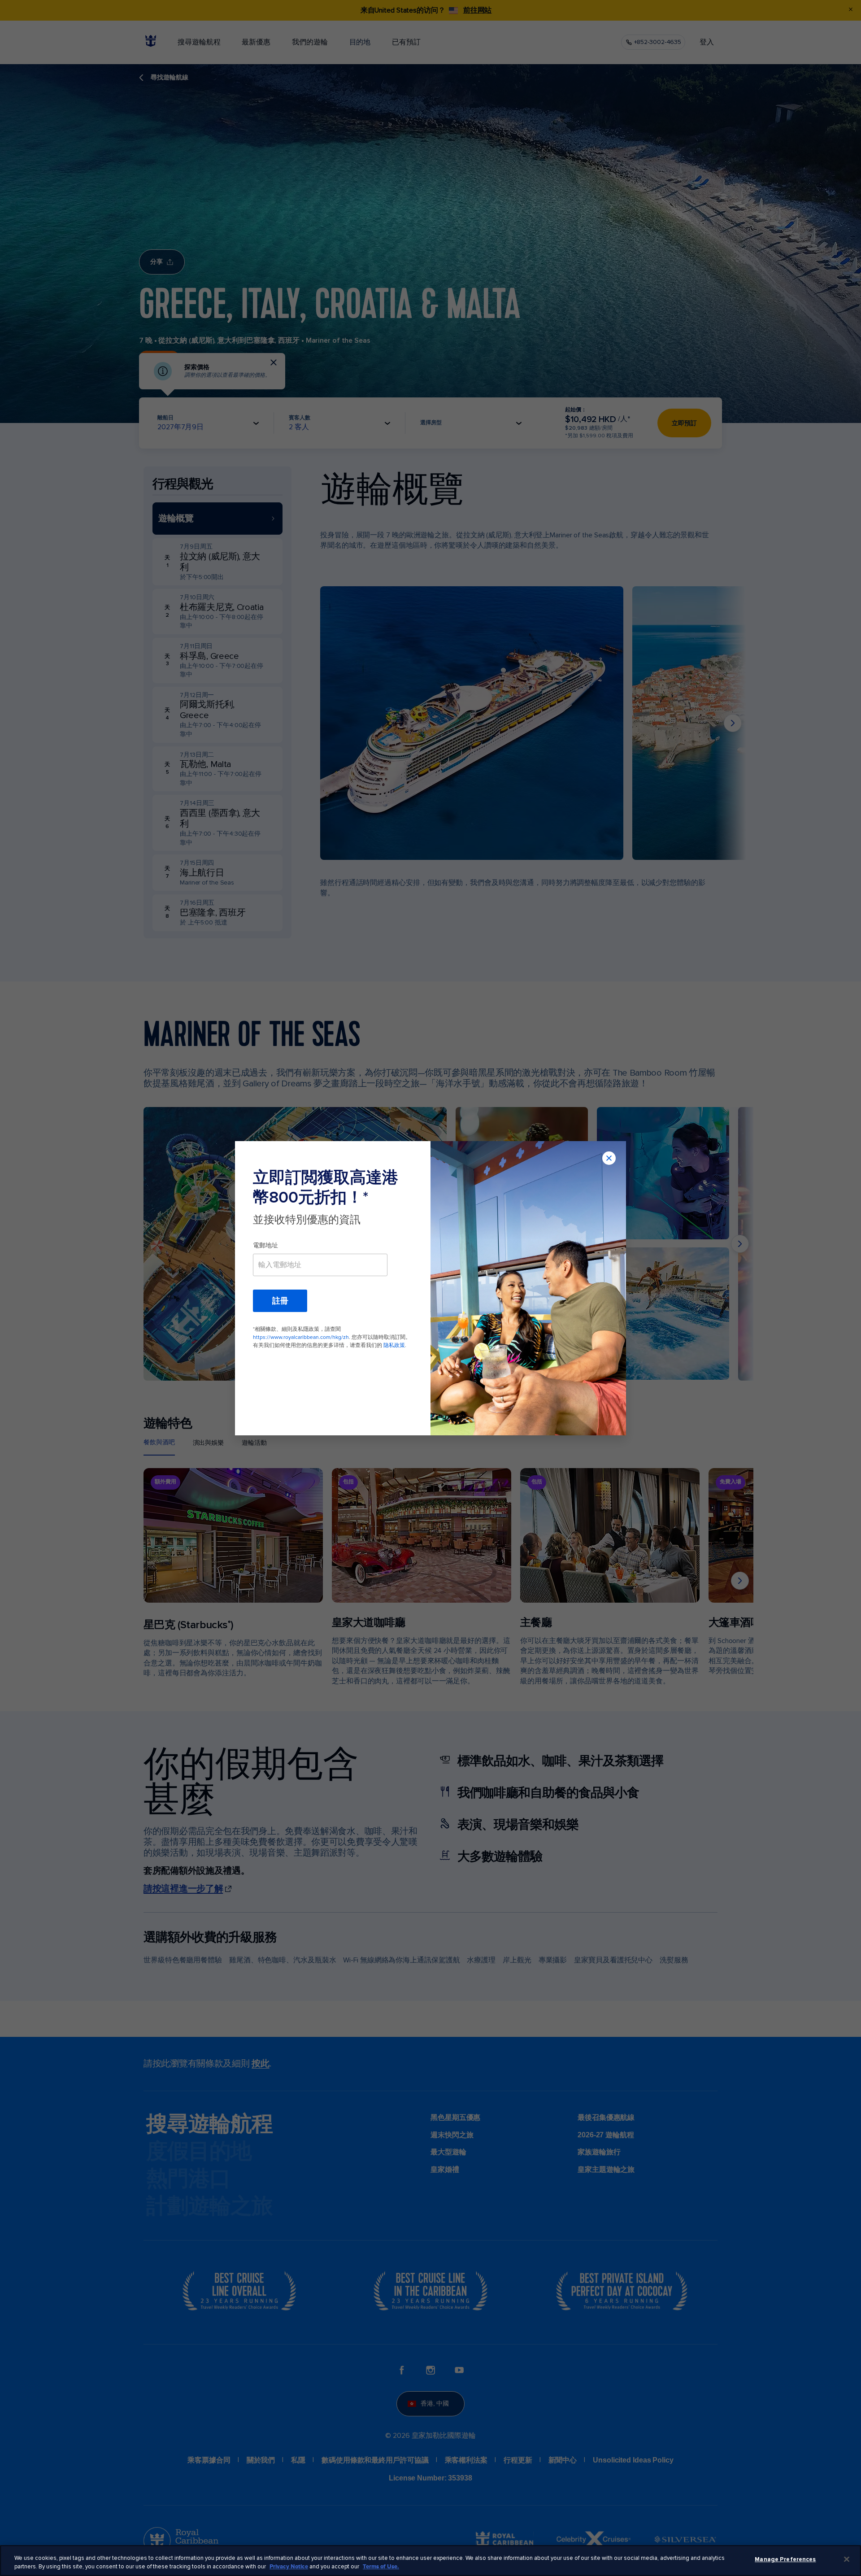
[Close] (847, 2559)
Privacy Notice (289, 2567)
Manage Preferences (785, 2559)
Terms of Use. (381, 2567)
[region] (430, 2561)
